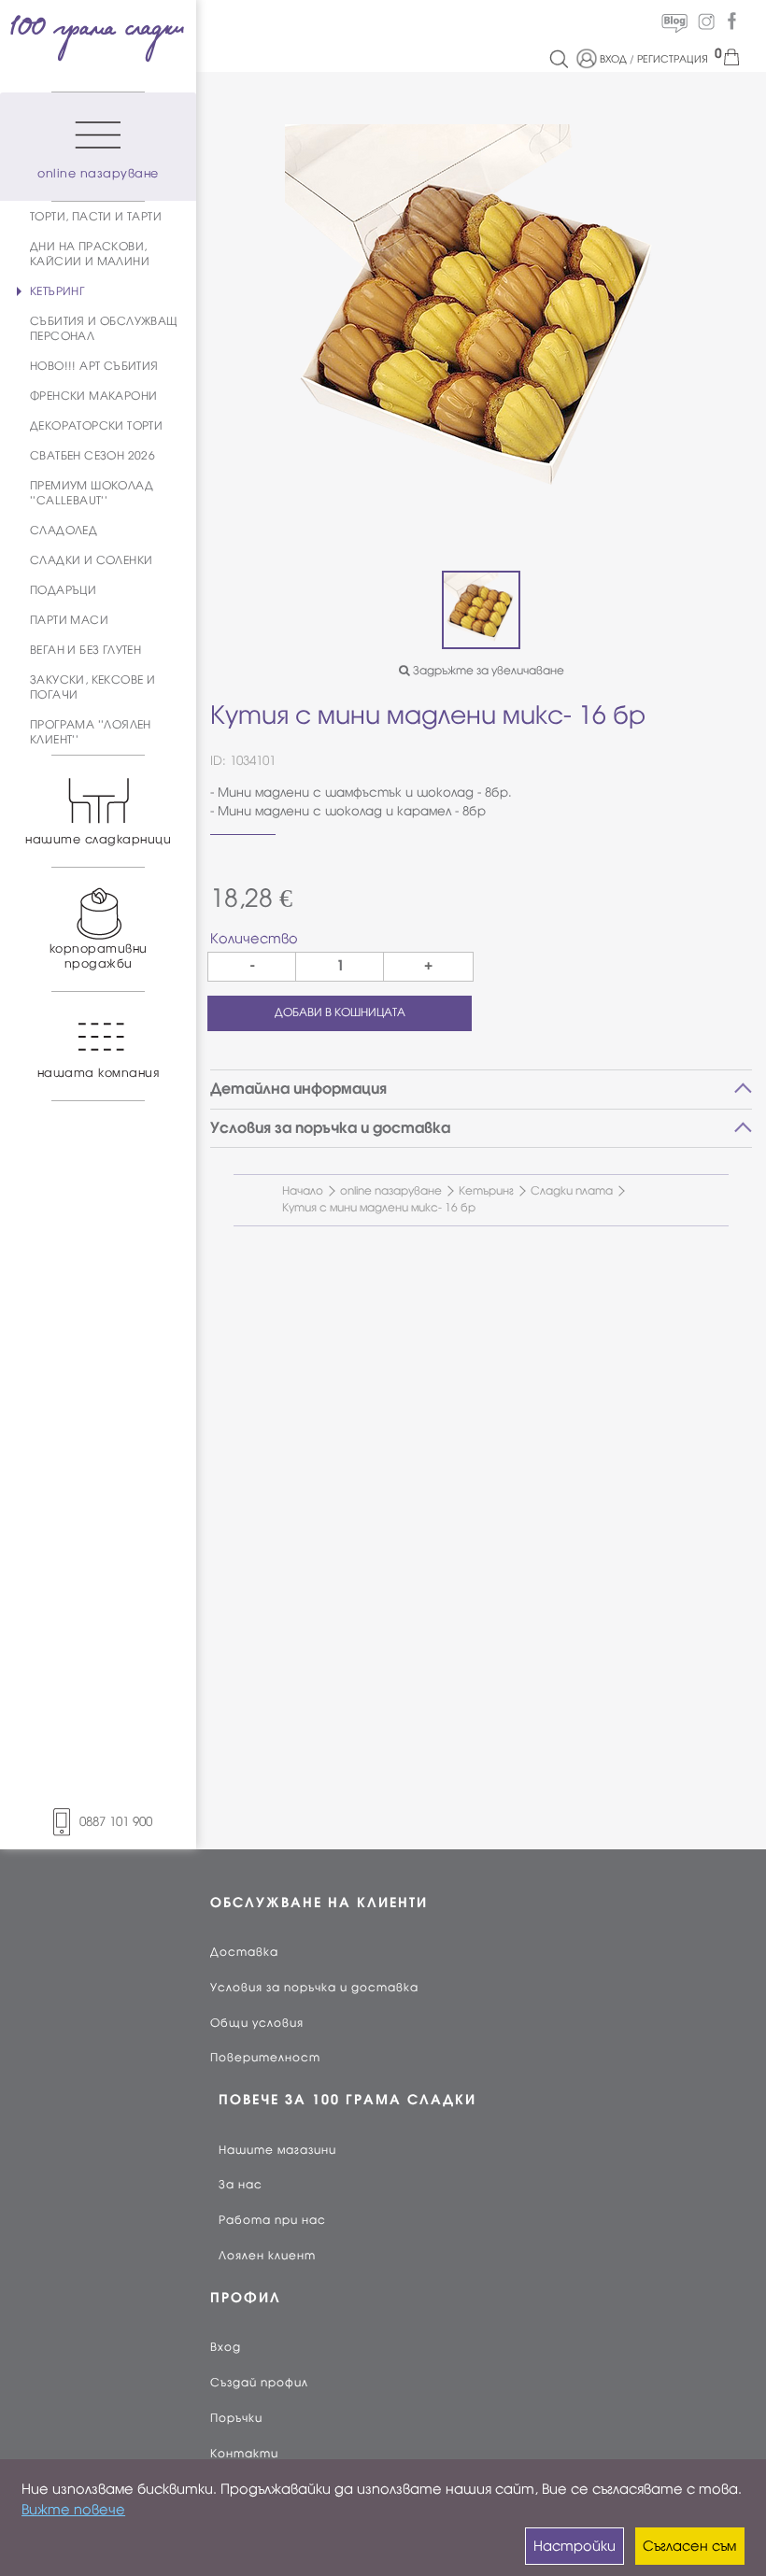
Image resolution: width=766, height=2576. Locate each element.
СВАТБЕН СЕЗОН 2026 (92, 456)
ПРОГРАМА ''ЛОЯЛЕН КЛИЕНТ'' (91, 732)
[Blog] (674, 21)
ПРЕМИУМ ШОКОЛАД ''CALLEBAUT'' (92, 493)
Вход (226, 2347)
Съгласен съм (689, 2546)
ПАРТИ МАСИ (69, 620)
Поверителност (265, 2058)
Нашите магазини (277, 2150)
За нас (241, 2185)
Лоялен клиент (267, 2256)
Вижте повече (73, 2510)
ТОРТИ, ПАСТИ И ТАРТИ (96, 217)
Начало (303, 1191)
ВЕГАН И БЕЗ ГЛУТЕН (85, 650)
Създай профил (259, 2383)
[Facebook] (731, 21)
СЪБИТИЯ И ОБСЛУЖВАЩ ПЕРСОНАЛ (104, 329)
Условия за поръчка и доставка (314, 1988)
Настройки (574, 2546)
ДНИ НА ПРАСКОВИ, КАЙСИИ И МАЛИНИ (90, 254)
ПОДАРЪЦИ (63, 590)
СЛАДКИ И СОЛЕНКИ (91, 560)
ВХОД (613, 59)
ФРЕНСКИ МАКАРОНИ (93, 396)
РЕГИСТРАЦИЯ (673, 59)
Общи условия (257, 2023)
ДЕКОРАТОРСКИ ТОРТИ (96, 426)
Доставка (244, 1952)
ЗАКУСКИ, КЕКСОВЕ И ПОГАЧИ (92, 687)
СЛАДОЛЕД (64, 531)
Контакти (244, 2454)
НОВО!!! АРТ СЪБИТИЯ (94, 366)
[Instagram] (706, 21)
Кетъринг (486, 1191)
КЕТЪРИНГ (57, 291)
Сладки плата (572, 1191)
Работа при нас (272, 2220)
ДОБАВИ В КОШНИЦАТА (340, 1012)
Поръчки (236, 2418)
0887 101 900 (116, 1822)
